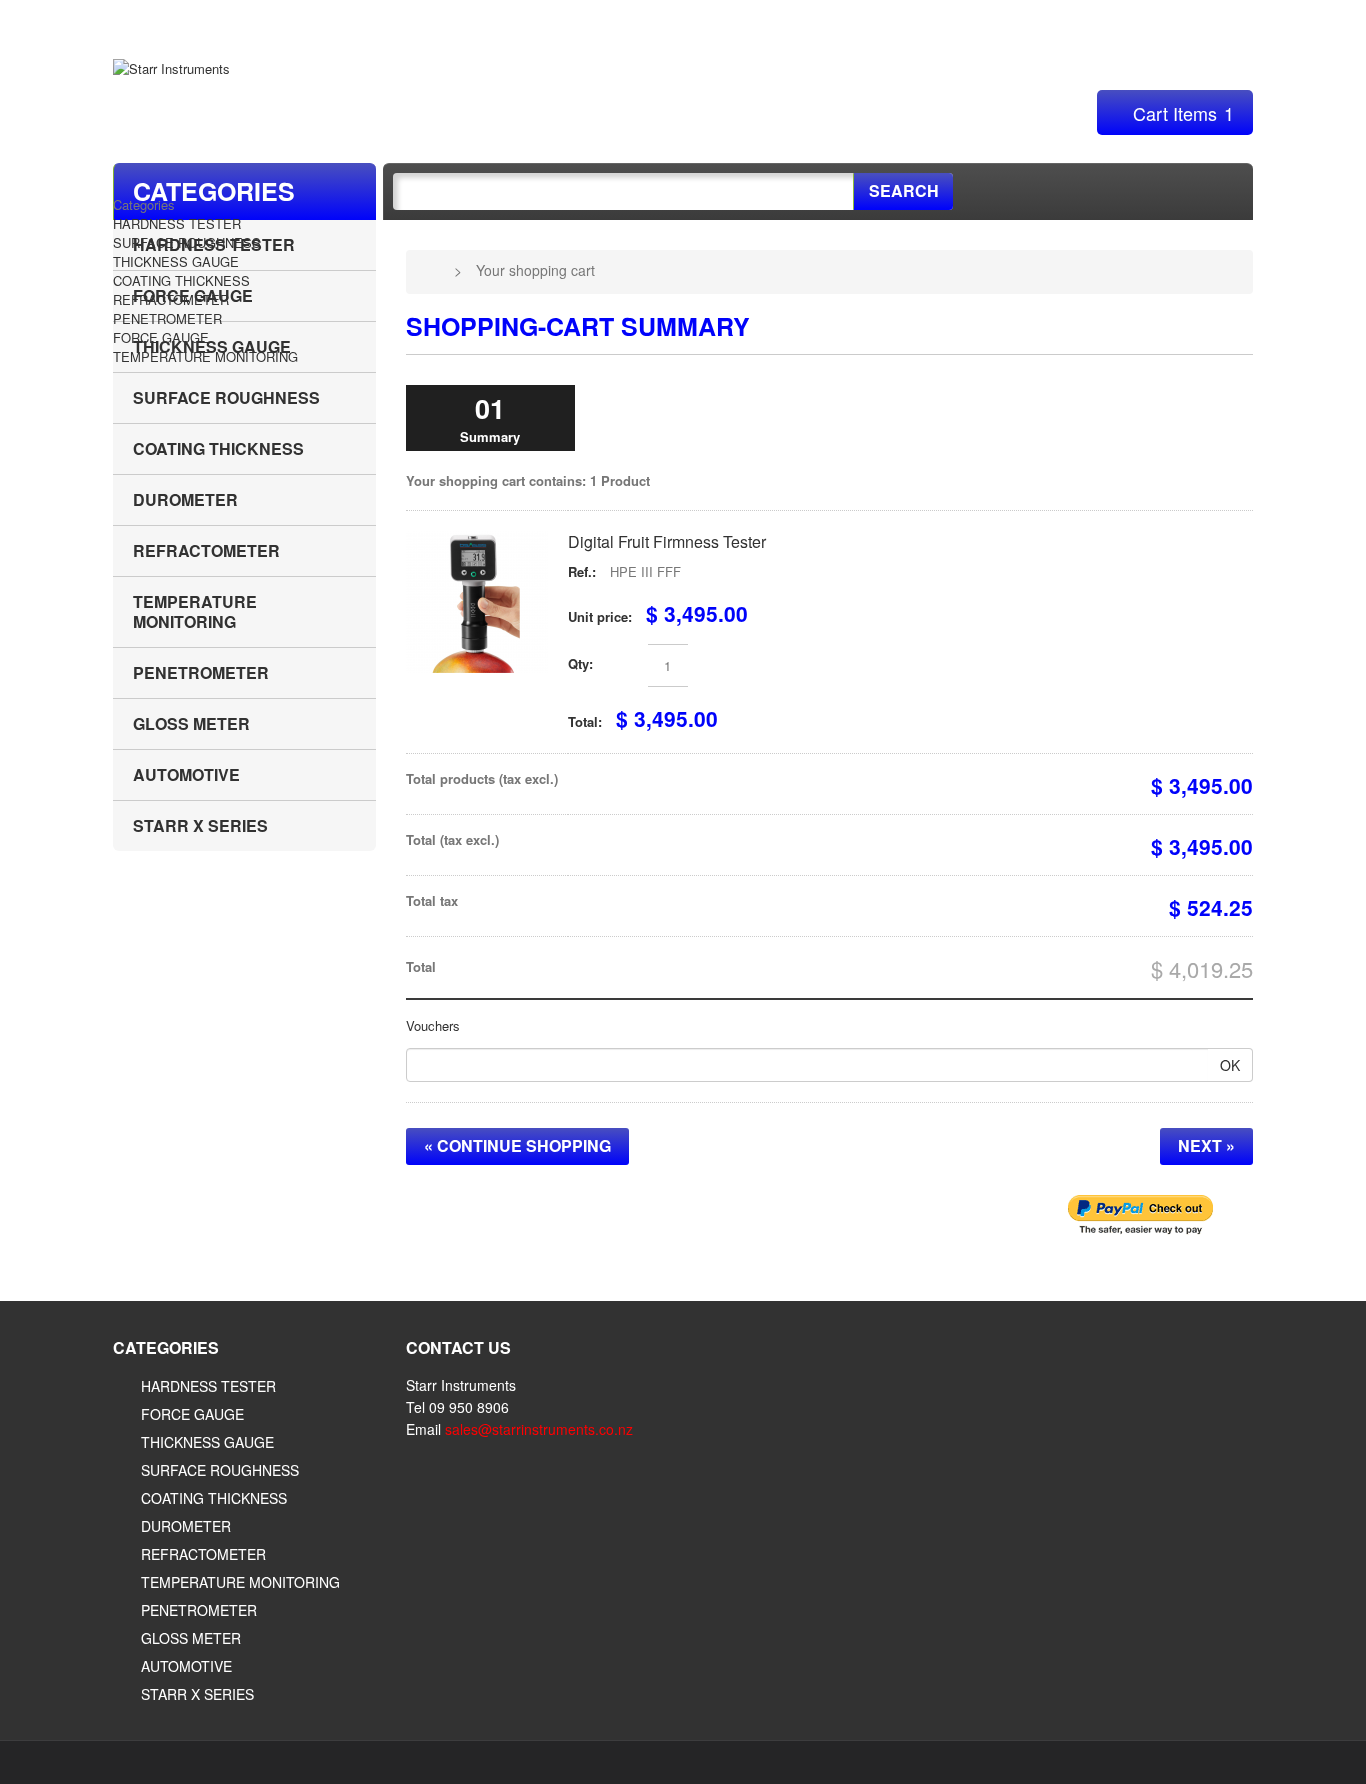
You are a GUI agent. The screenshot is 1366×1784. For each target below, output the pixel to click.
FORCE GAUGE (161, 337)
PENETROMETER (167, 318)
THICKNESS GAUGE (176, 261)
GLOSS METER (191, 723)
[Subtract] (625, 665)
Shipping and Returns (496, 19)
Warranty (348, 19)
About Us (244, 19)
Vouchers (433, 1025)
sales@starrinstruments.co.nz (539, 1429)
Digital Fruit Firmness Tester (667, 541)
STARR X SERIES (200, 825)
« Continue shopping (517, 1145)
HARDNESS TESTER (177, 223)
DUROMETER (185, 499)
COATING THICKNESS (181, 280)
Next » (1206, 1145)
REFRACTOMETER (171, 299)
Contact (1226, 19)
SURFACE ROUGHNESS (187, 242)
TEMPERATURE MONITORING (205, 356)
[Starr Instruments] (171, 67)
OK (1230, 1065)
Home (150, 19)
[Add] (710, 665)
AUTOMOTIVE (186, 774)
